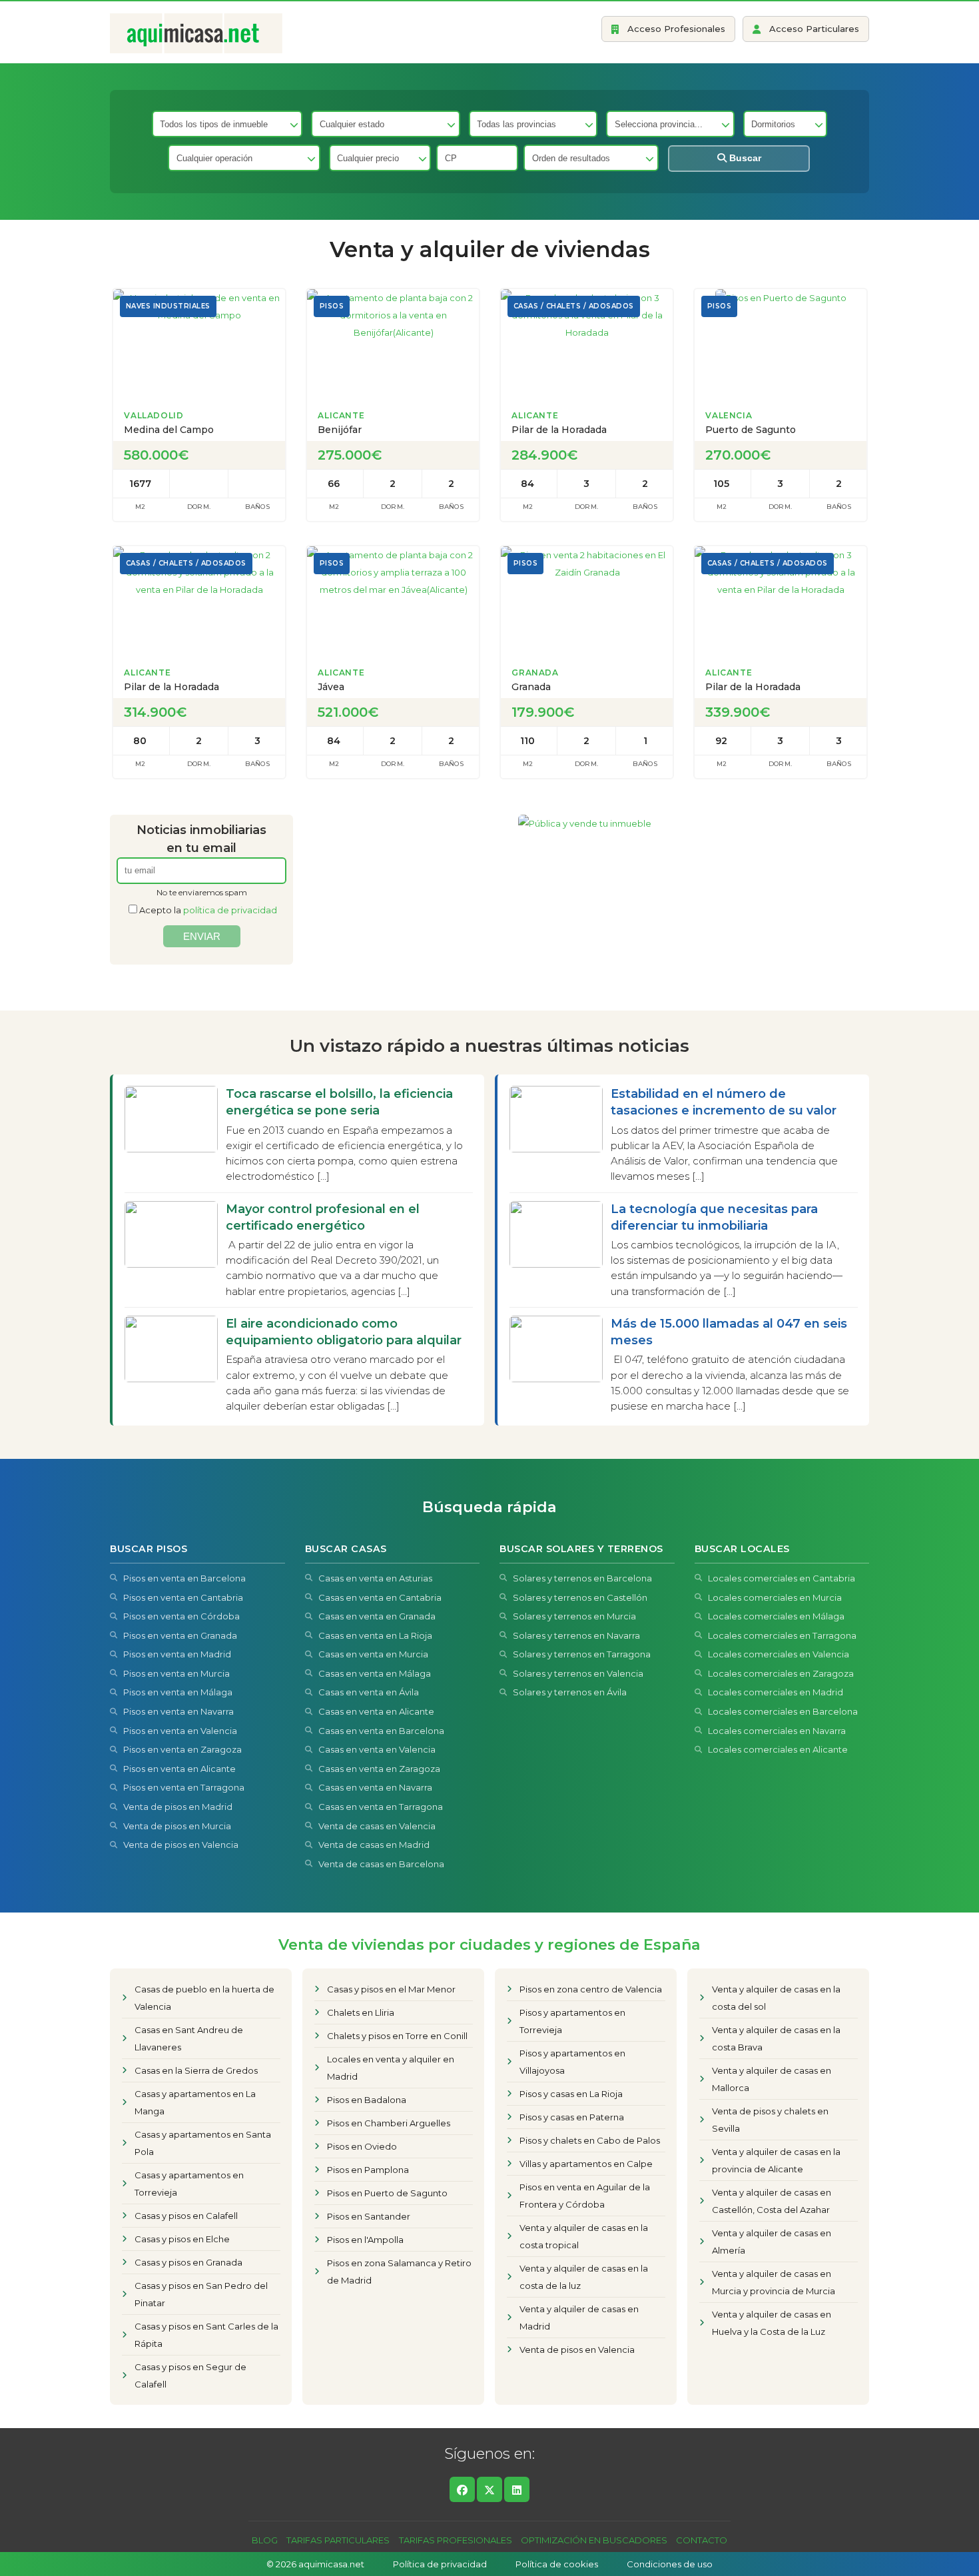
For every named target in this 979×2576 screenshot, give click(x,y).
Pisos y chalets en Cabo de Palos (590, 2140)
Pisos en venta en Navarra (178, 1711)
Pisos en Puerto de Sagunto (387, 2193)
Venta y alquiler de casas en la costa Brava (776, 2038)
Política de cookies (557, 2564)
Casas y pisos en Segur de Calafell (190, 2375)
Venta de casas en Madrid (374, 1845)
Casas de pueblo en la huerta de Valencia (204, 1998)
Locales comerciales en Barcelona (783, 1711)
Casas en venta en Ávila (369, 1692)
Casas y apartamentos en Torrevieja (189, 2184)
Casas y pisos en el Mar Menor (391, 1989)
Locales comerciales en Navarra (777, 1731)
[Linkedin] (517, 2489)
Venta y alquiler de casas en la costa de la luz (584, 2277)
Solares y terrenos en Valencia (578, 1673)
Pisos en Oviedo (362, 2146)
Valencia (729, 415)
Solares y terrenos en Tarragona (582, 1654)
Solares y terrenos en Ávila (570, 1692)
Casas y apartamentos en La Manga (195, 2102)
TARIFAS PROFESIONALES (456, 2540)
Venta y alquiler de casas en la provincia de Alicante (776, 2160)
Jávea (331, 687)
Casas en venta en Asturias (375, 1578)
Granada (535, 672)
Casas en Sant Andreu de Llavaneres (189, 2038)
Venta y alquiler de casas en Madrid (579, 2318)
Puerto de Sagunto (751, 430)
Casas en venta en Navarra (375, 1787)
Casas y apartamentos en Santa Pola (203, 2143)
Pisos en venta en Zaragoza (182, 1749)
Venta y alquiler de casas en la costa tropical (584, 2236)
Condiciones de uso (670, 2564)
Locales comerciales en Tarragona (782, 1635)
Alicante (341, 415)
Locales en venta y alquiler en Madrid (391, 2068)
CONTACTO (702, 2540)
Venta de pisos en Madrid (178, 1807)
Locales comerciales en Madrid (776, 1692)
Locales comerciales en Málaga (776, 1616)
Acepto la (208, 910)
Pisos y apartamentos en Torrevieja (572, 2021)
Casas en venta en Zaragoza (379, 1769)
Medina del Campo (169, 430)
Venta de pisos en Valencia (181, 1845)
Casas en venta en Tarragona (381, 1807)
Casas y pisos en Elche (182, 2239)
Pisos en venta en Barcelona (184, 1578)
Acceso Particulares (814, 29)
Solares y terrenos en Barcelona (582, 1578)
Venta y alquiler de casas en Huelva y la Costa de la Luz (772, 2323)
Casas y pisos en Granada (188, 2262)
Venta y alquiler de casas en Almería (772, 2242)
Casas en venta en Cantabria (380, 1597)
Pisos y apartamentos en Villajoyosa (572, 2062)
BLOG (265, 2540)
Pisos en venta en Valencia (180, 1731)
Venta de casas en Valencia (377, 1826)
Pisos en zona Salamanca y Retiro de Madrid (399, 2272)
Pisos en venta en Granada (180, 1635)
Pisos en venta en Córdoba (181, 1616)
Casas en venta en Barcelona (381, 1731)
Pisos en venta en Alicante (179, 1769)
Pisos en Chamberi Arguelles (389, 2123)
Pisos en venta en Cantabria (183, 1597)
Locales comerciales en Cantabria (782, 1578)
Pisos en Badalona (367, 2100)
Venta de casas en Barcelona (381, 1864)
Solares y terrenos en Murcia (574, 1616)
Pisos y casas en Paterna (572, 2117)
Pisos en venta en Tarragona (184, 1787)
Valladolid (154, 415)
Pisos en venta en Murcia (176, 1673)
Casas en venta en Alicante (376, 1711)
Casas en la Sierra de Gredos (196, 2070)
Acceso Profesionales (676, 29)
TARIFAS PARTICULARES (338, 2540)
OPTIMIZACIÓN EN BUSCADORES (594, 2540)
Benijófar (340, 430)
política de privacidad (230, 910)
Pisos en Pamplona (368, 2170)
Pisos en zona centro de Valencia (591, 1989)
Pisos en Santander (369, 2216)
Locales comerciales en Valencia (779, 1654)
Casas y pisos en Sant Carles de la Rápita (206, 2335)
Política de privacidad (440, 2564)
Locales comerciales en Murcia (775, 1597)
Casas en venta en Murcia (373, 1654)
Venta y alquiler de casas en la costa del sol (776, 1998)
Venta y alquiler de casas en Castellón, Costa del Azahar (772, 2201)
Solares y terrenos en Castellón (580, 1597)
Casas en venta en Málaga (375, 1673)
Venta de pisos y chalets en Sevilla (770, 2120)
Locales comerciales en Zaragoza (781, 1673)
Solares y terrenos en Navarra (576, 1635)
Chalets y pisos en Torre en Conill (397, 2036)
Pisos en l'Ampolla (365, 2240)
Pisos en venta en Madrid (177, 1654)
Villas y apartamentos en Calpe (586, 2164)
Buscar (744, 158)
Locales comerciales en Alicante (778, 1749)
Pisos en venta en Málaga (178, 1692)
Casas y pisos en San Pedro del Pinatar (201, 2294)
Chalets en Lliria (361, 2012)
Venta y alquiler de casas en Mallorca (772, 2079)
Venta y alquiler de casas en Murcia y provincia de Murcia (774, 2282)
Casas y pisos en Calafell (186, 2216)
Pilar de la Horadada (559, 430)
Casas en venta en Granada (377, 1616)
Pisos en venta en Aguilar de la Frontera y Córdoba (585, 2196)
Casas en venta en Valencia (377, 1749)
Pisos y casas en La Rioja (571, 2094)
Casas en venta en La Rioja (375, 1635)
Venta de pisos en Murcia (177, 1826)
